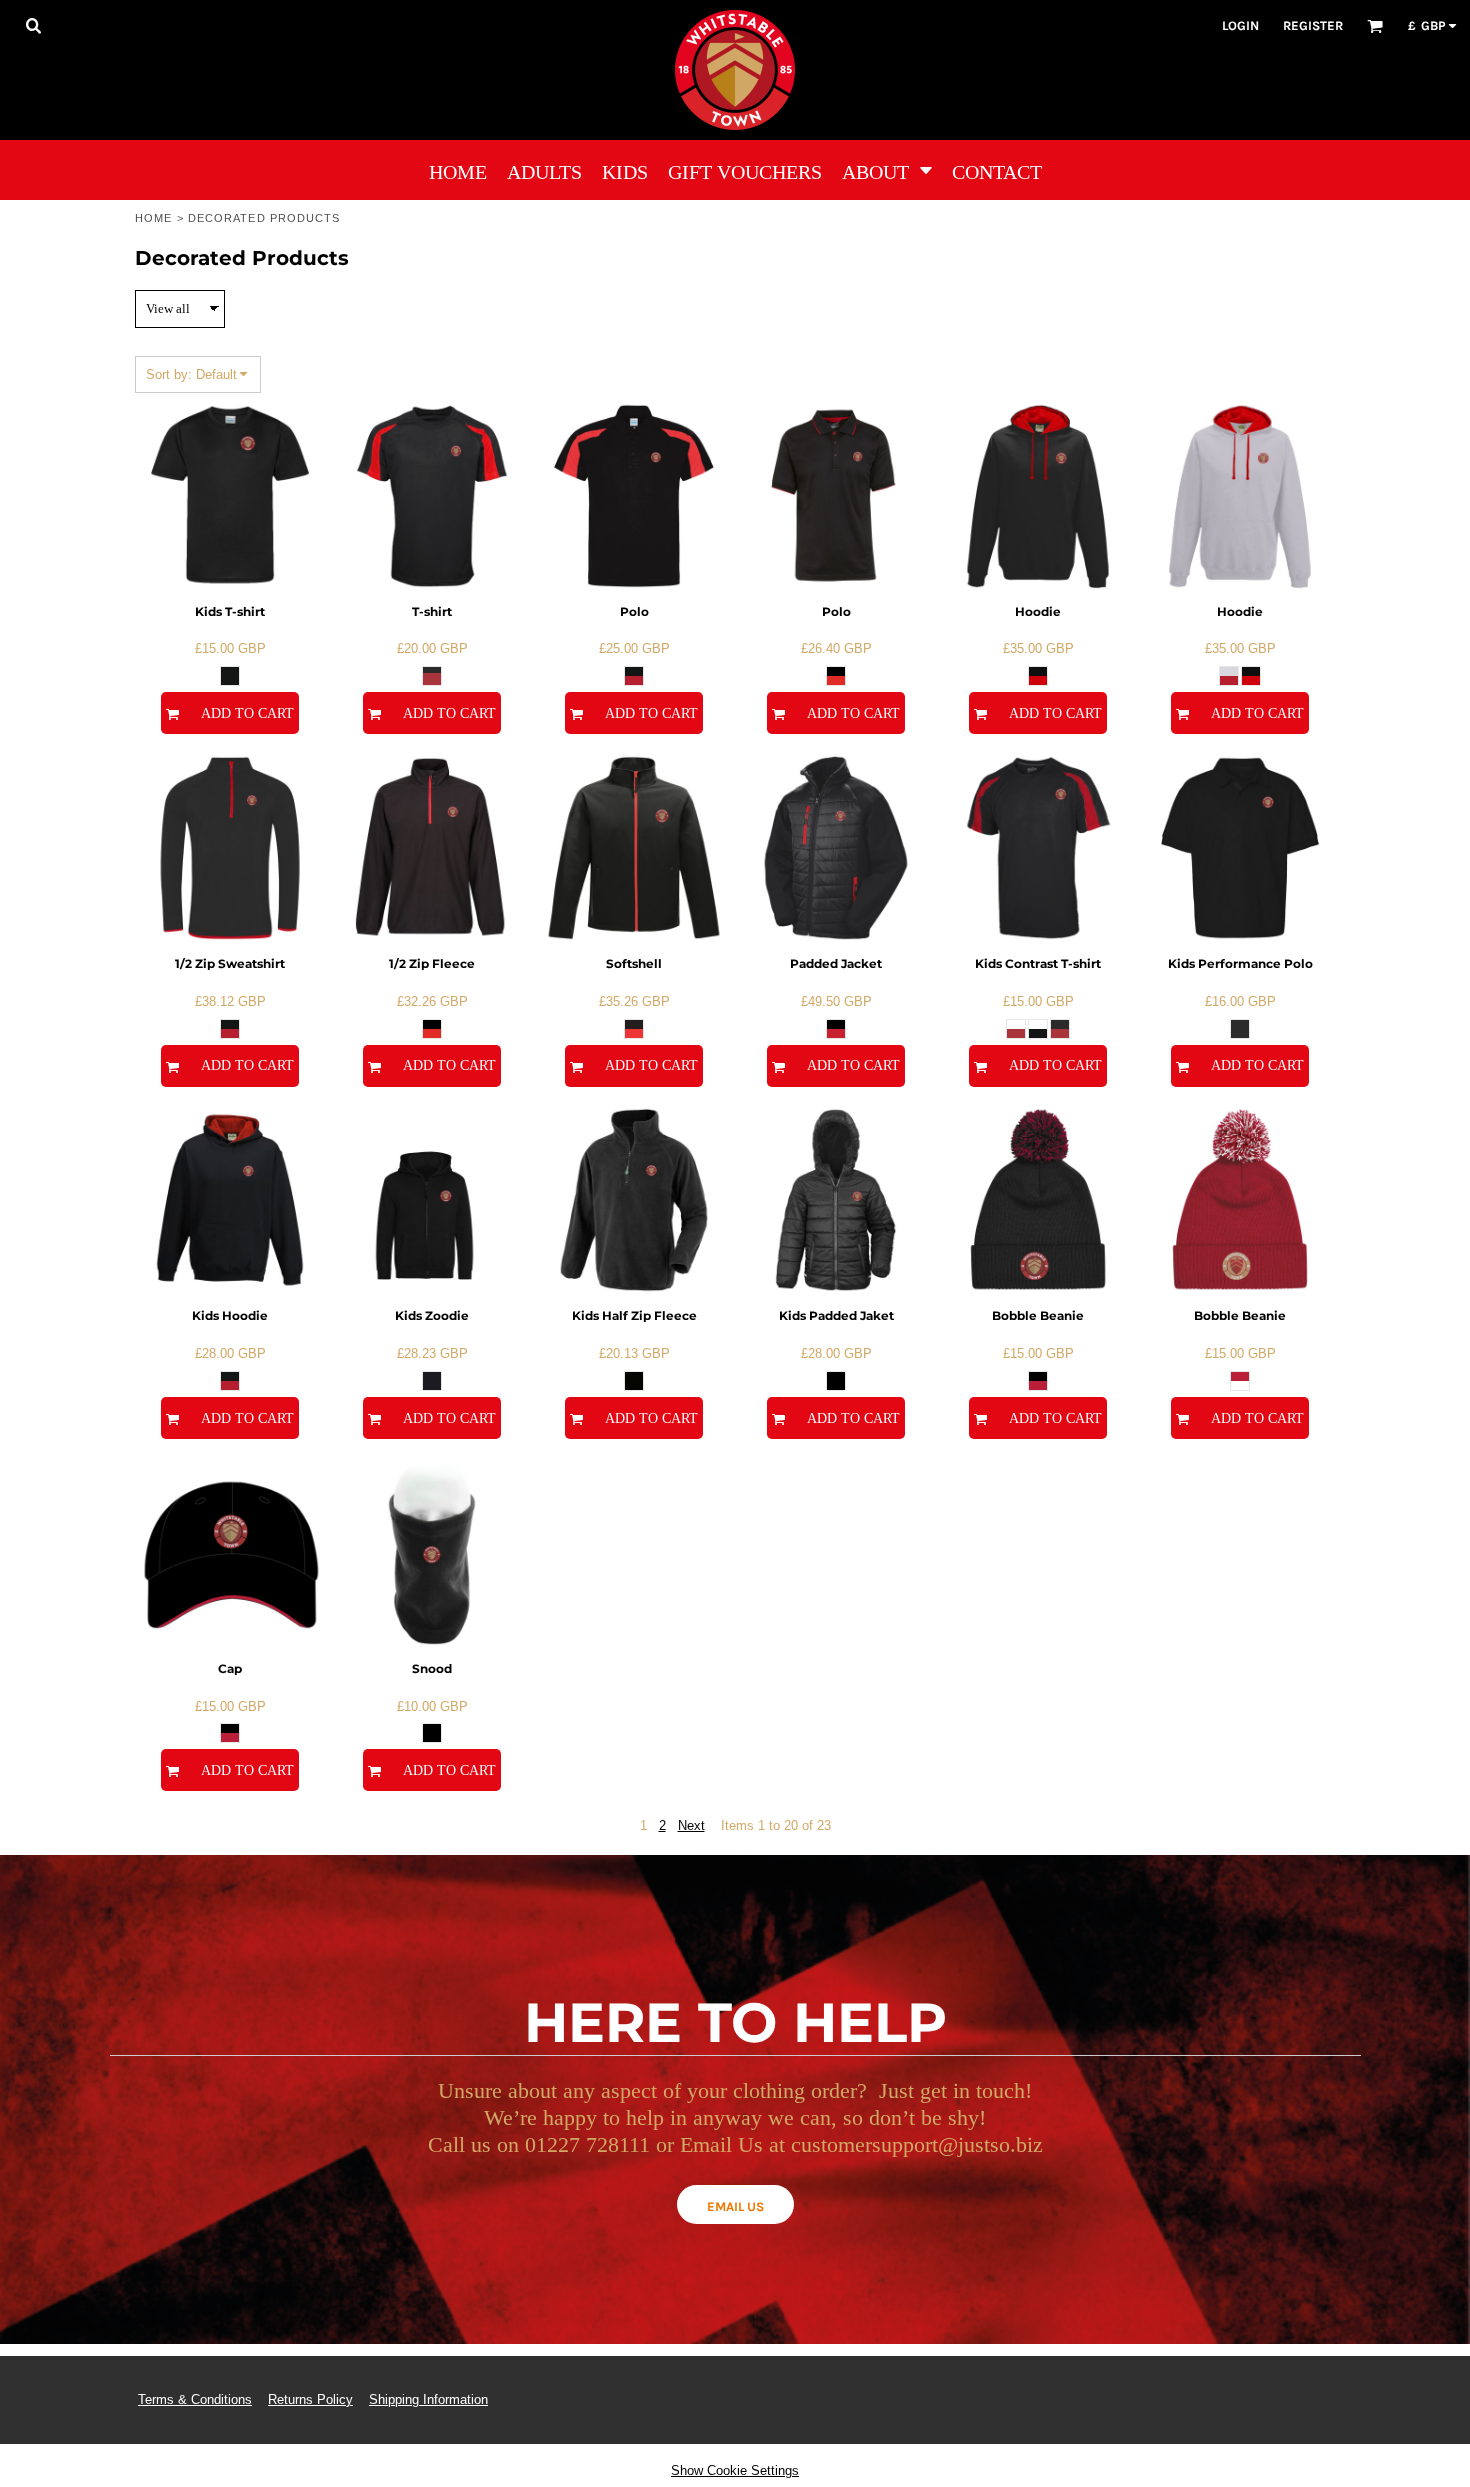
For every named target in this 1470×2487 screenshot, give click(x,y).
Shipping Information (428, 2399)
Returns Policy (310, 2399)
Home (153, 218)
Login (1240, 25)
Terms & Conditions (195, 2399)
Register (1313, 25)
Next (691, 1825)
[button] (33, 25)
